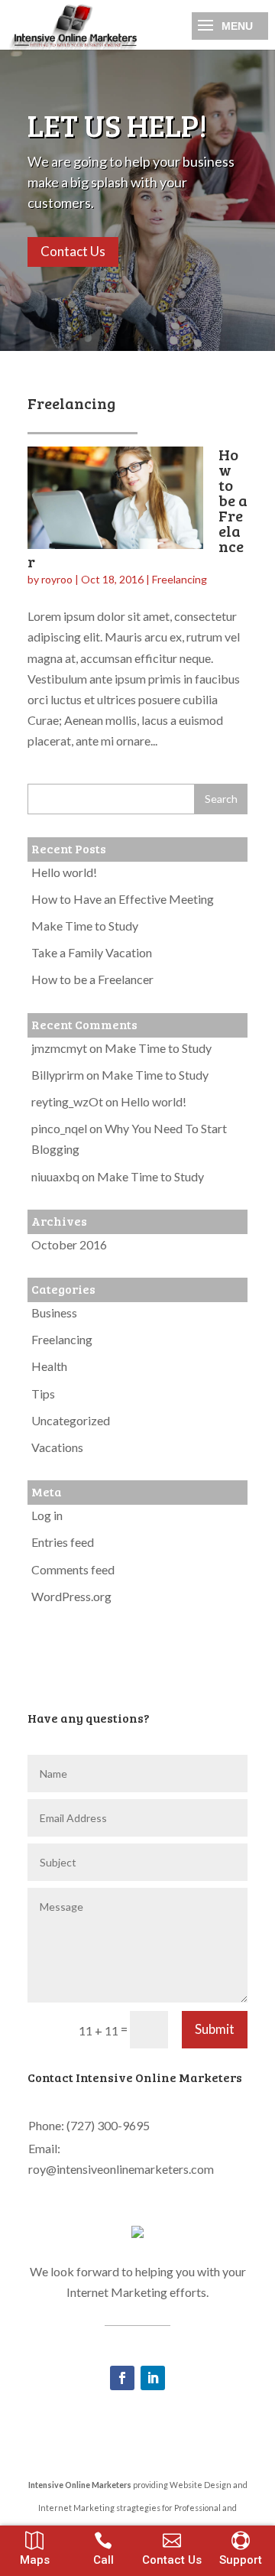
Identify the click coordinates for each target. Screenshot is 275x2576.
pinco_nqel (59, 1128)
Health (49, 1366)
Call (104, 2560)
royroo (57, 579)
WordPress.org (71, 1596)
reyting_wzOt (67, 1101)
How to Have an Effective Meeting (123, 899)
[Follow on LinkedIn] (153, 2378)
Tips (43, 1394)
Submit (215, 2029)
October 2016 (69, 1244)
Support (241, 2560)
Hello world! (64, 872)
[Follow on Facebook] (122, 2378)
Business (54, 1312)
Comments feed (73, 1569)
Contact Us (73, 251)
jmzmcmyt (59, 1048)
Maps (35, 2560)
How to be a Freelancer (92, 979)
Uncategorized (71, 1420)
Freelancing (180, 579)
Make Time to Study (85, 926)
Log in (47, 1515)
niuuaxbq (55, 1176)
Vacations (57, 1447)
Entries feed (63, 1542)
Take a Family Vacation (92, 952)
